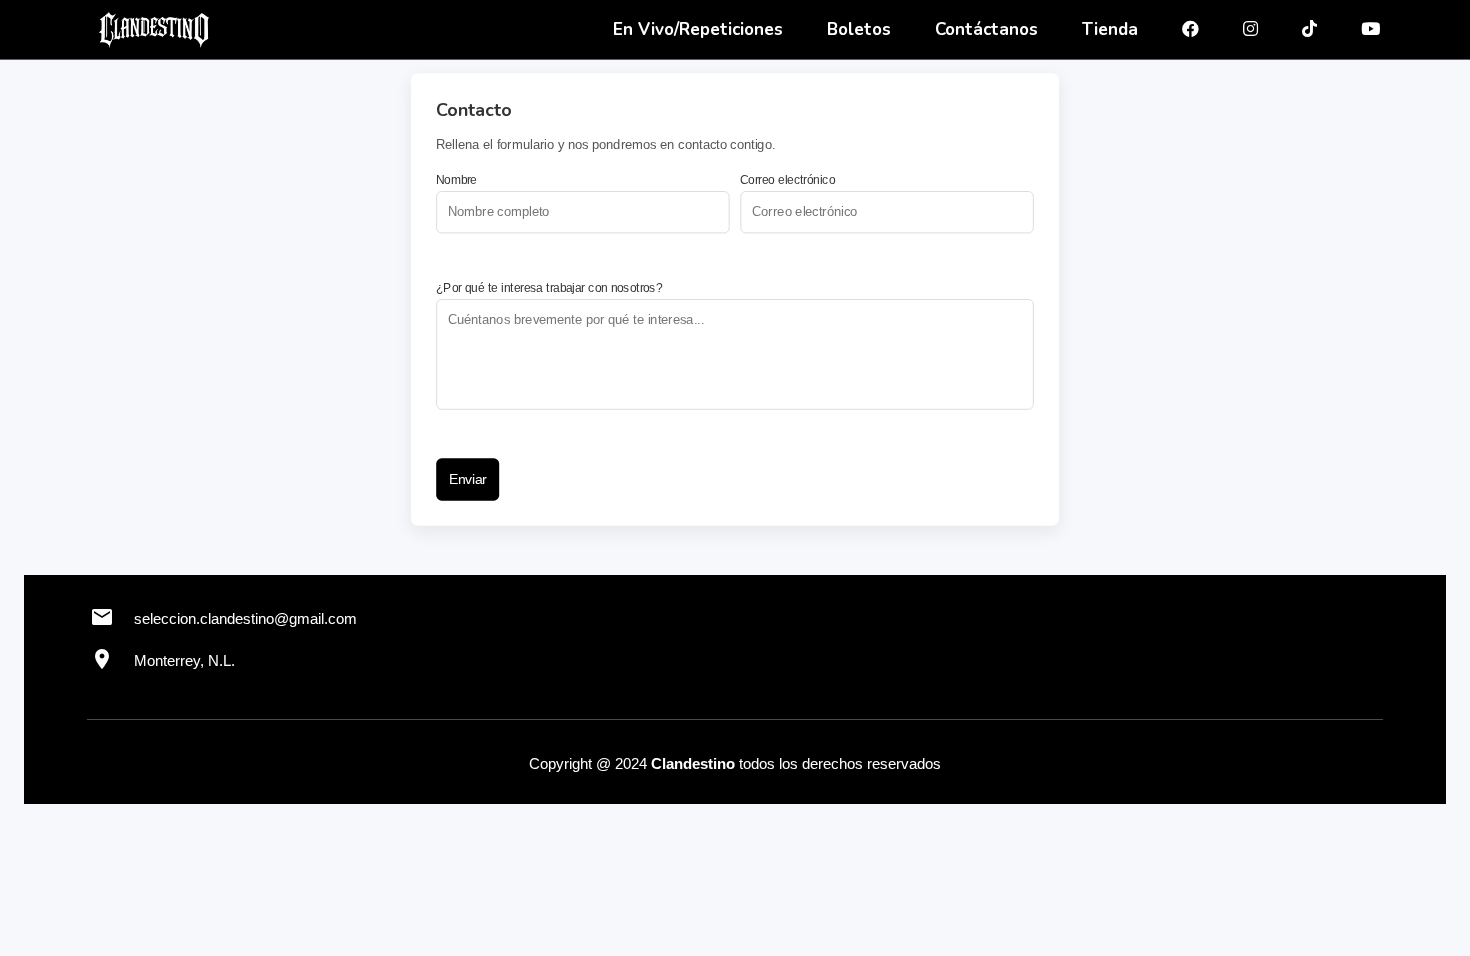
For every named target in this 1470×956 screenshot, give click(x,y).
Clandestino (693, 763)
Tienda (1110, 29)
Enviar (468, 479)
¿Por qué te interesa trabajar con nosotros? (549, 288)
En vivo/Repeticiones (698, 29)
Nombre (456, 180)
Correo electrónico (787, 180)
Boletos (859, 29)
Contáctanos (986, 29)
